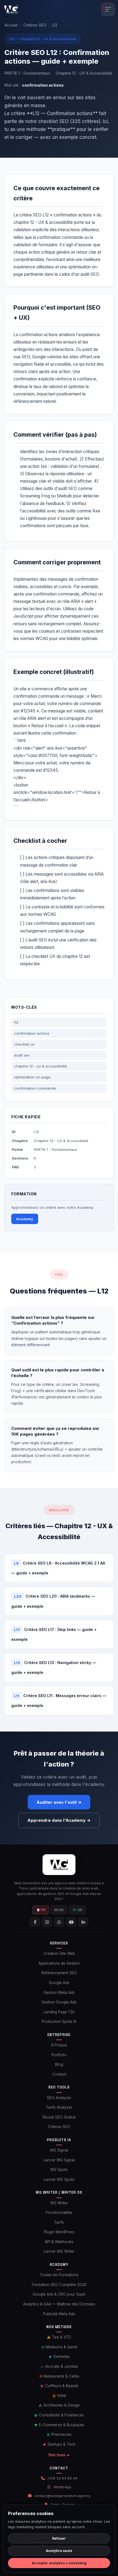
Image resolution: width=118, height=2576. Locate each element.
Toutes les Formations (59, 2275)
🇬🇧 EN (59, 1910)
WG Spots (59, 2170)
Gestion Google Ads (59, 2002)
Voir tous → (59, 2455)
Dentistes (61, 2357)
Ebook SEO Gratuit (59, 2117)
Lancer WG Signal (59, 2160)
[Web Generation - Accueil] (11, 9)
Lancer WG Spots (59, 2179)
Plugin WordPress (59, 2232)
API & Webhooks (59, 2242)
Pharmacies (61, 2434)
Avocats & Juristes (61, 2366)
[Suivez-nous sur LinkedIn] (83, 1922)
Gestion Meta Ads (59, 1993)
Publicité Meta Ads (59, 2314)
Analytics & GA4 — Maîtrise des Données (59, 2304)
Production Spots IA (59, 2022)
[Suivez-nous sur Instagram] (47, 1922)
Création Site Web (59, 1953)
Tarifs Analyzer (59, 2107)
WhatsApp (62, 2487)
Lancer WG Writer (59, 2251)
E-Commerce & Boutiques (61, 2425)
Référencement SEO (59, 1973)
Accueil (11, 25)
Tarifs (59, 2222)
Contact (59, 2074)
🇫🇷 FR (41, 1910)
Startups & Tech (61, 2444)
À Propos (59, 2045)
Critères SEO (35, 25)
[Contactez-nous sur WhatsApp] (59, 1922)
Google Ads (59, 1983)
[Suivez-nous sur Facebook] (35, 1922)
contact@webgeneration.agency (62, 2496)
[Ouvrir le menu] (108, 9)
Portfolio (59, 2055)
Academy (25, 1219)
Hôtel (61, 2396)
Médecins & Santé (61, 2347)
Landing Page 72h (59, 2012)
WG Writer (59, 2203)
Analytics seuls (59, 2551)
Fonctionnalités (59, 2213)
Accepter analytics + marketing (59, 2563)
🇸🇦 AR (77, 1910)
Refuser (59, 2538)
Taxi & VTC (61, 2337)
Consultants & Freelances (61, 2415)
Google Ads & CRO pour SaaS (59, 2294)
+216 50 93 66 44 (62, 2478)
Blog (59, 2064)
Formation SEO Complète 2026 (59, 2285)
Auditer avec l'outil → (59, 1802)
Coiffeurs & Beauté (61, 2386)
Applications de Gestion (59, 1963)
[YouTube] (71, 1922)
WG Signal (59, 2150)
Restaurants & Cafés (61, 2376)
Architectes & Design (61, 2405)
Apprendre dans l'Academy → (59, 1820)
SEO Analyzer (59, 2098)
